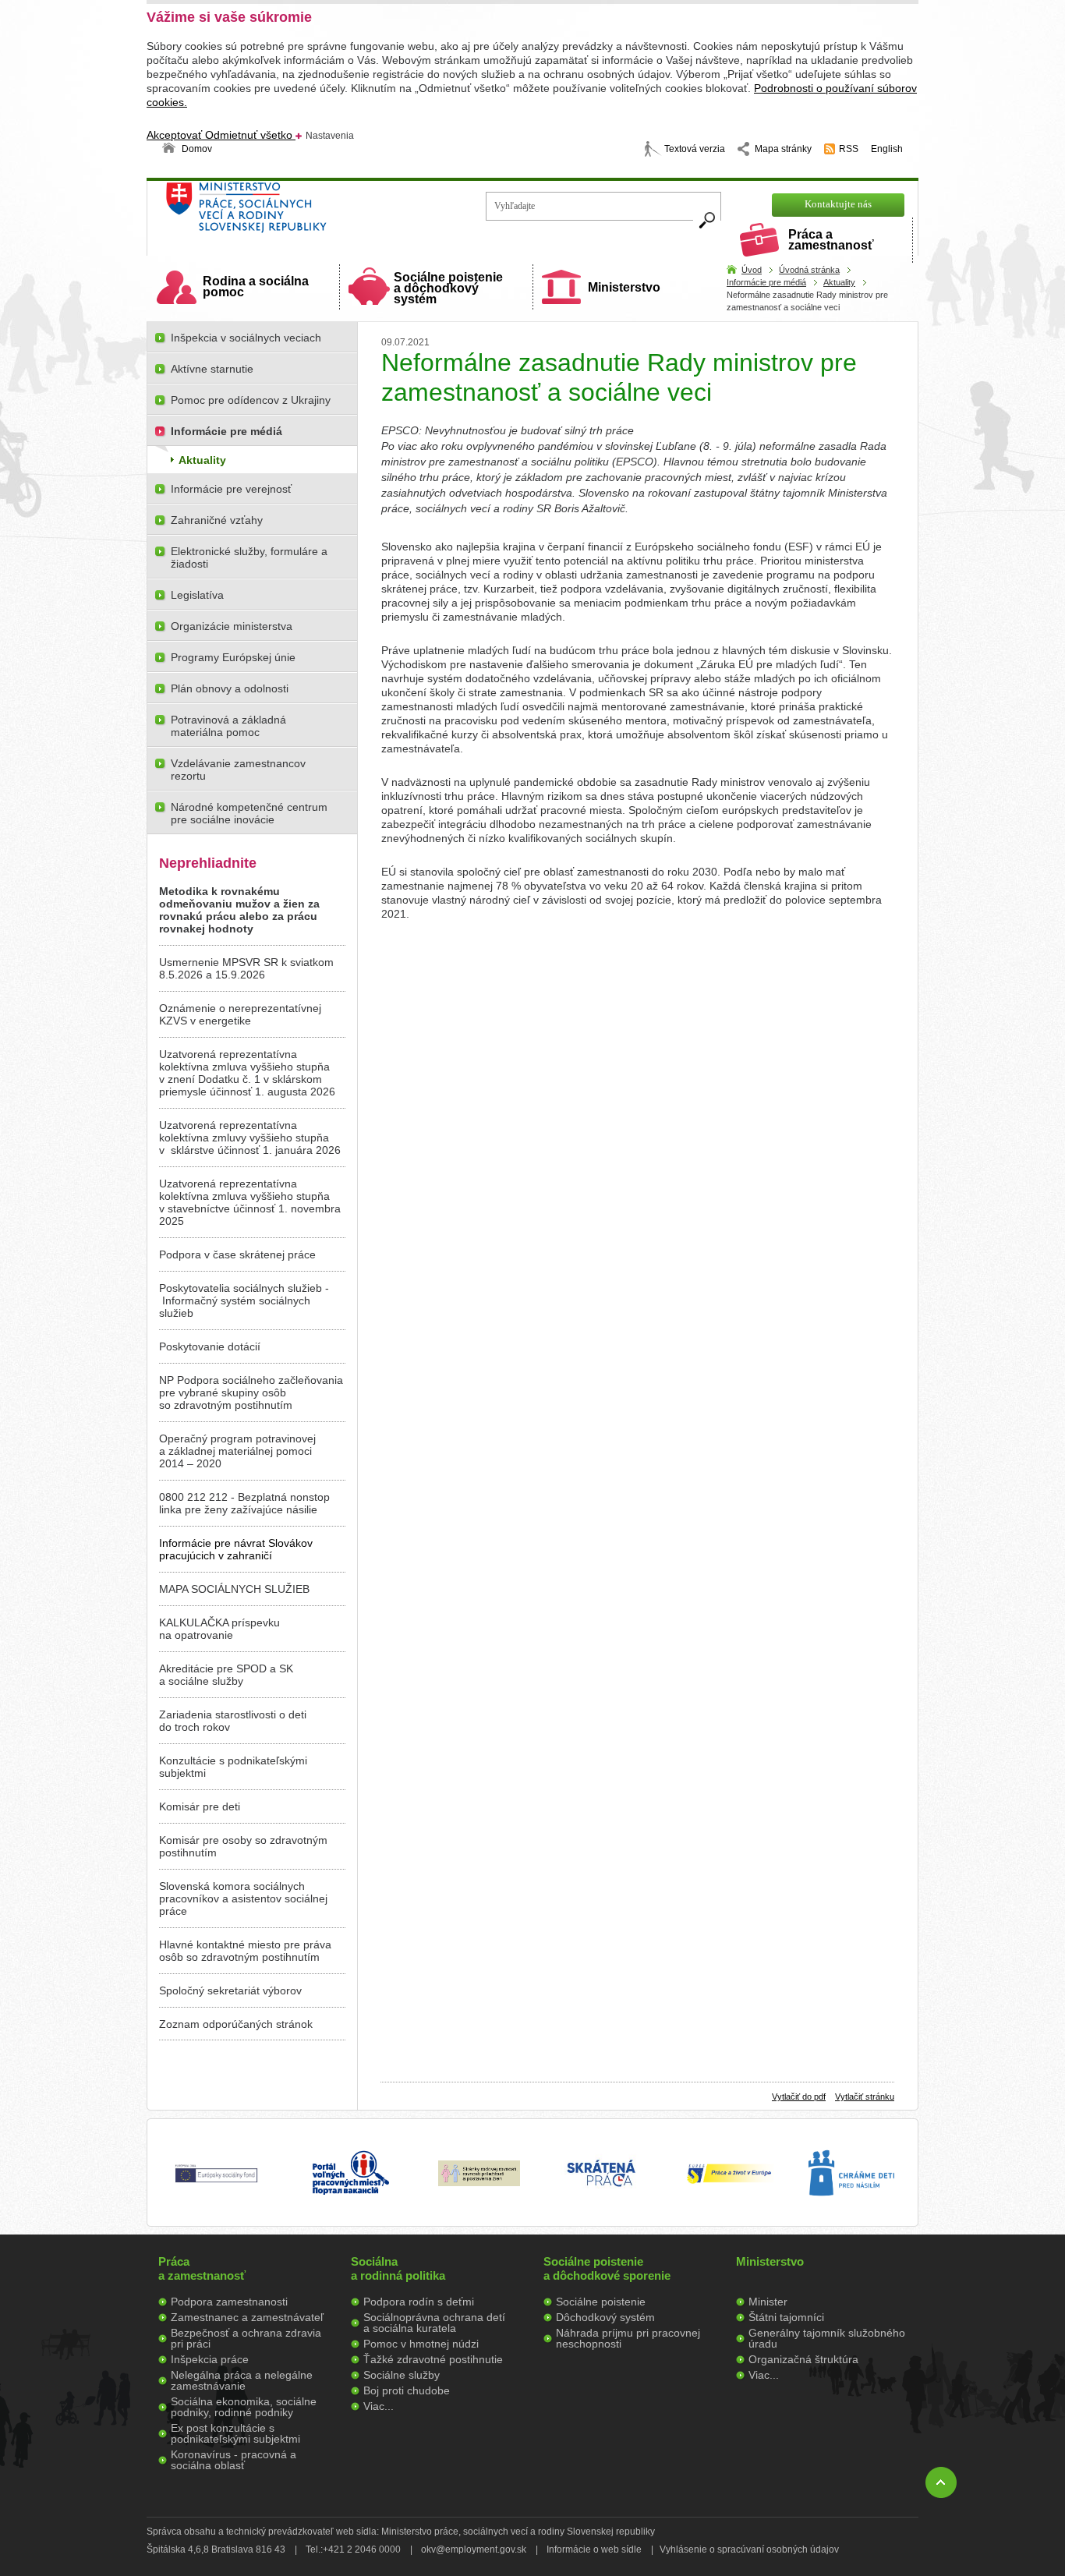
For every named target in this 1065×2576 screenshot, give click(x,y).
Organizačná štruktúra (803, 2359)
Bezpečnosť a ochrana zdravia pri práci (246, 2338)
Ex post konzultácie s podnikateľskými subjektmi (235, 2433)
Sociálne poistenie (601, 2302)
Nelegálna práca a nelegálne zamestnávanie (242, 2380)
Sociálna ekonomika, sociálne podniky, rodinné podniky (244, 2407)
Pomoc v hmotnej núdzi (421, 2344)
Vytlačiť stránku (865, 2097)
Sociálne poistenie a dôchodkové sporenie (607, 2268)
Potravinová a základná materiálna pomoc (228, 726)
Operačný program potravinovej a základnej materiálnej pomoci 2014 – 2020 (237, 1451)
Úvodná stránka (809, 270)
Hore (941, 2482)
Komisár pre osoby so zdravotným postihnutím (243, 1846)
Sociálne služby (402, 2375)
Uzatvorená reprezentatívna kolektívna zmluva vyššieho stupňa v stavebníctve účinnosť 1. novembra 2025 (250, 1202)
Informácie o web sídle (594, 2549)
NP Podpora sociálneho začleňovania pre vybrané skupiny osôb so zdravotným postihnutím (251, 1392)
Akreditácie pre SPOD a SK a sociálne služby (226, 1675)
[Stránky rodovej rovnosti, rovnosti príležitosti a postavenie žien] (479, 2182)
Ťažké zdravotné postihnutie (433, 2359)
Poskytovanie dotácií (210, 1346)
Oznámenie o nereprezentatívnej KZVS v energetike (240, 1014)
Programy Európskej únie (233, 657)
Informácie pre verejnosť (231, 489)
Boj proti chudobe (407, 2390)
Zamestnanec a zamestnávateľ (247, 2317)
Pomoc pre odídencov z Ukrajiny (251, 400)
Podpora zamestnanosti (229, 2302)
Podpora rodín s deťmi (419, 2302)
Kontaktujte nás (838, 204)
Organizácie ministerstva (232, 626)
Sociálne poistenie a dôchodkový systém (448, 288)
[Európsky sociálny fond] (216, 2183)
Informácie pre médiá (766, 282)
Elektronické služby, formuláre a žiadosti (249, 557)
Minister (768, 2302)
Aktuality (839, 282)
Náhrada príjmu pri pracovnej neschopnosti (628, 2338)
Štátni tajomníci (786, 2317)
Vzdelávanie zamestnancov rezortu (238, 770)
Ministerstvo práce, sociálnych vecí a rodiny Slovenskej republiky (299, 212)
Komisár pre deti (200, 1806)
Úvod (752, 270)
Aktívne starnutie (212, 369)
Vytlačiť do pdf (799, 2097)
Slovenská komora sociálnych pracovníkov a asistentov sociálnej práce (243, 1898)
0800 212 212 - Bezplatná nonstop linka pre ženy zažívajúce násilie (244, 1503)
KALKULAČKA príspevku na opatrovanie (219, 1629)
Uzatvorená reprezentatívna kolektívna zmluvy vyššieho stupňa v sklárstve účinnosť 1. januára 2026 (250, 1138)
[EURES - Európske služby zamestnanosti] (729, 2182)
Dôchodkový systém (605, 2317)
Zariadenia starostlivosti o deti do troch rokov (233, 1721)
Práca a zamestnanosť (831, 240)
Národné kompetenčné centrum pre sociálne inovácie (249, 813)
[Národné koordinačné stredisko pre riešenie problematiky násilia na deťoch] (851, 2212)
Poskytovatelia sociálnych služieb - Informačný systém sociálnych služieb (244, 1300)
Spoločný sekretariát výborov (230, 1990)
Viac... (379, 2406)
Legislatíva (197, 595)
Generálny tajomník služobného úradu (827, 2338)
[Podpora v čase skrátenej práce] (601, 2196)
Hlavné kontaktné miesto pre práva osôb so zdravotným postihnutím (245, 1951)
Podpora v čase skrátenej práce (237, 1254)
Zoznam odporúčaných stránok (236, 2024)
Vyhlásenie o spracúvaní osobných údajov (749, 2549)
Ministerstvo (624, 287)
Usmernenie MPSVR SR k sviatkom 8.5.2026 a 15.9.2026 (246, 968)
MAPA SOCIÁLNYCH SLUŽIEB (234, 1589)
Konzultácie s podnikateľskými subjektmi (233, 1767)
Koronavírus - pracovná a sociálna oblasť (234, 2460)
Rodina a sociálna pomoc (256, 287)
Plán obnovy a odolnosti (230, 688)
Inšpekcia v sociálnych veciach (246, 338)
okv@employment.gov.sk (474, 2549)
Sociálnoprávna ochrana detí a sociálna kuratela (434, 2323)
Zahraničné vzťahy (217, 520)
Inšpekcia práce (210, 2359)
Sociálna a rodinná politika (398, 2268)
